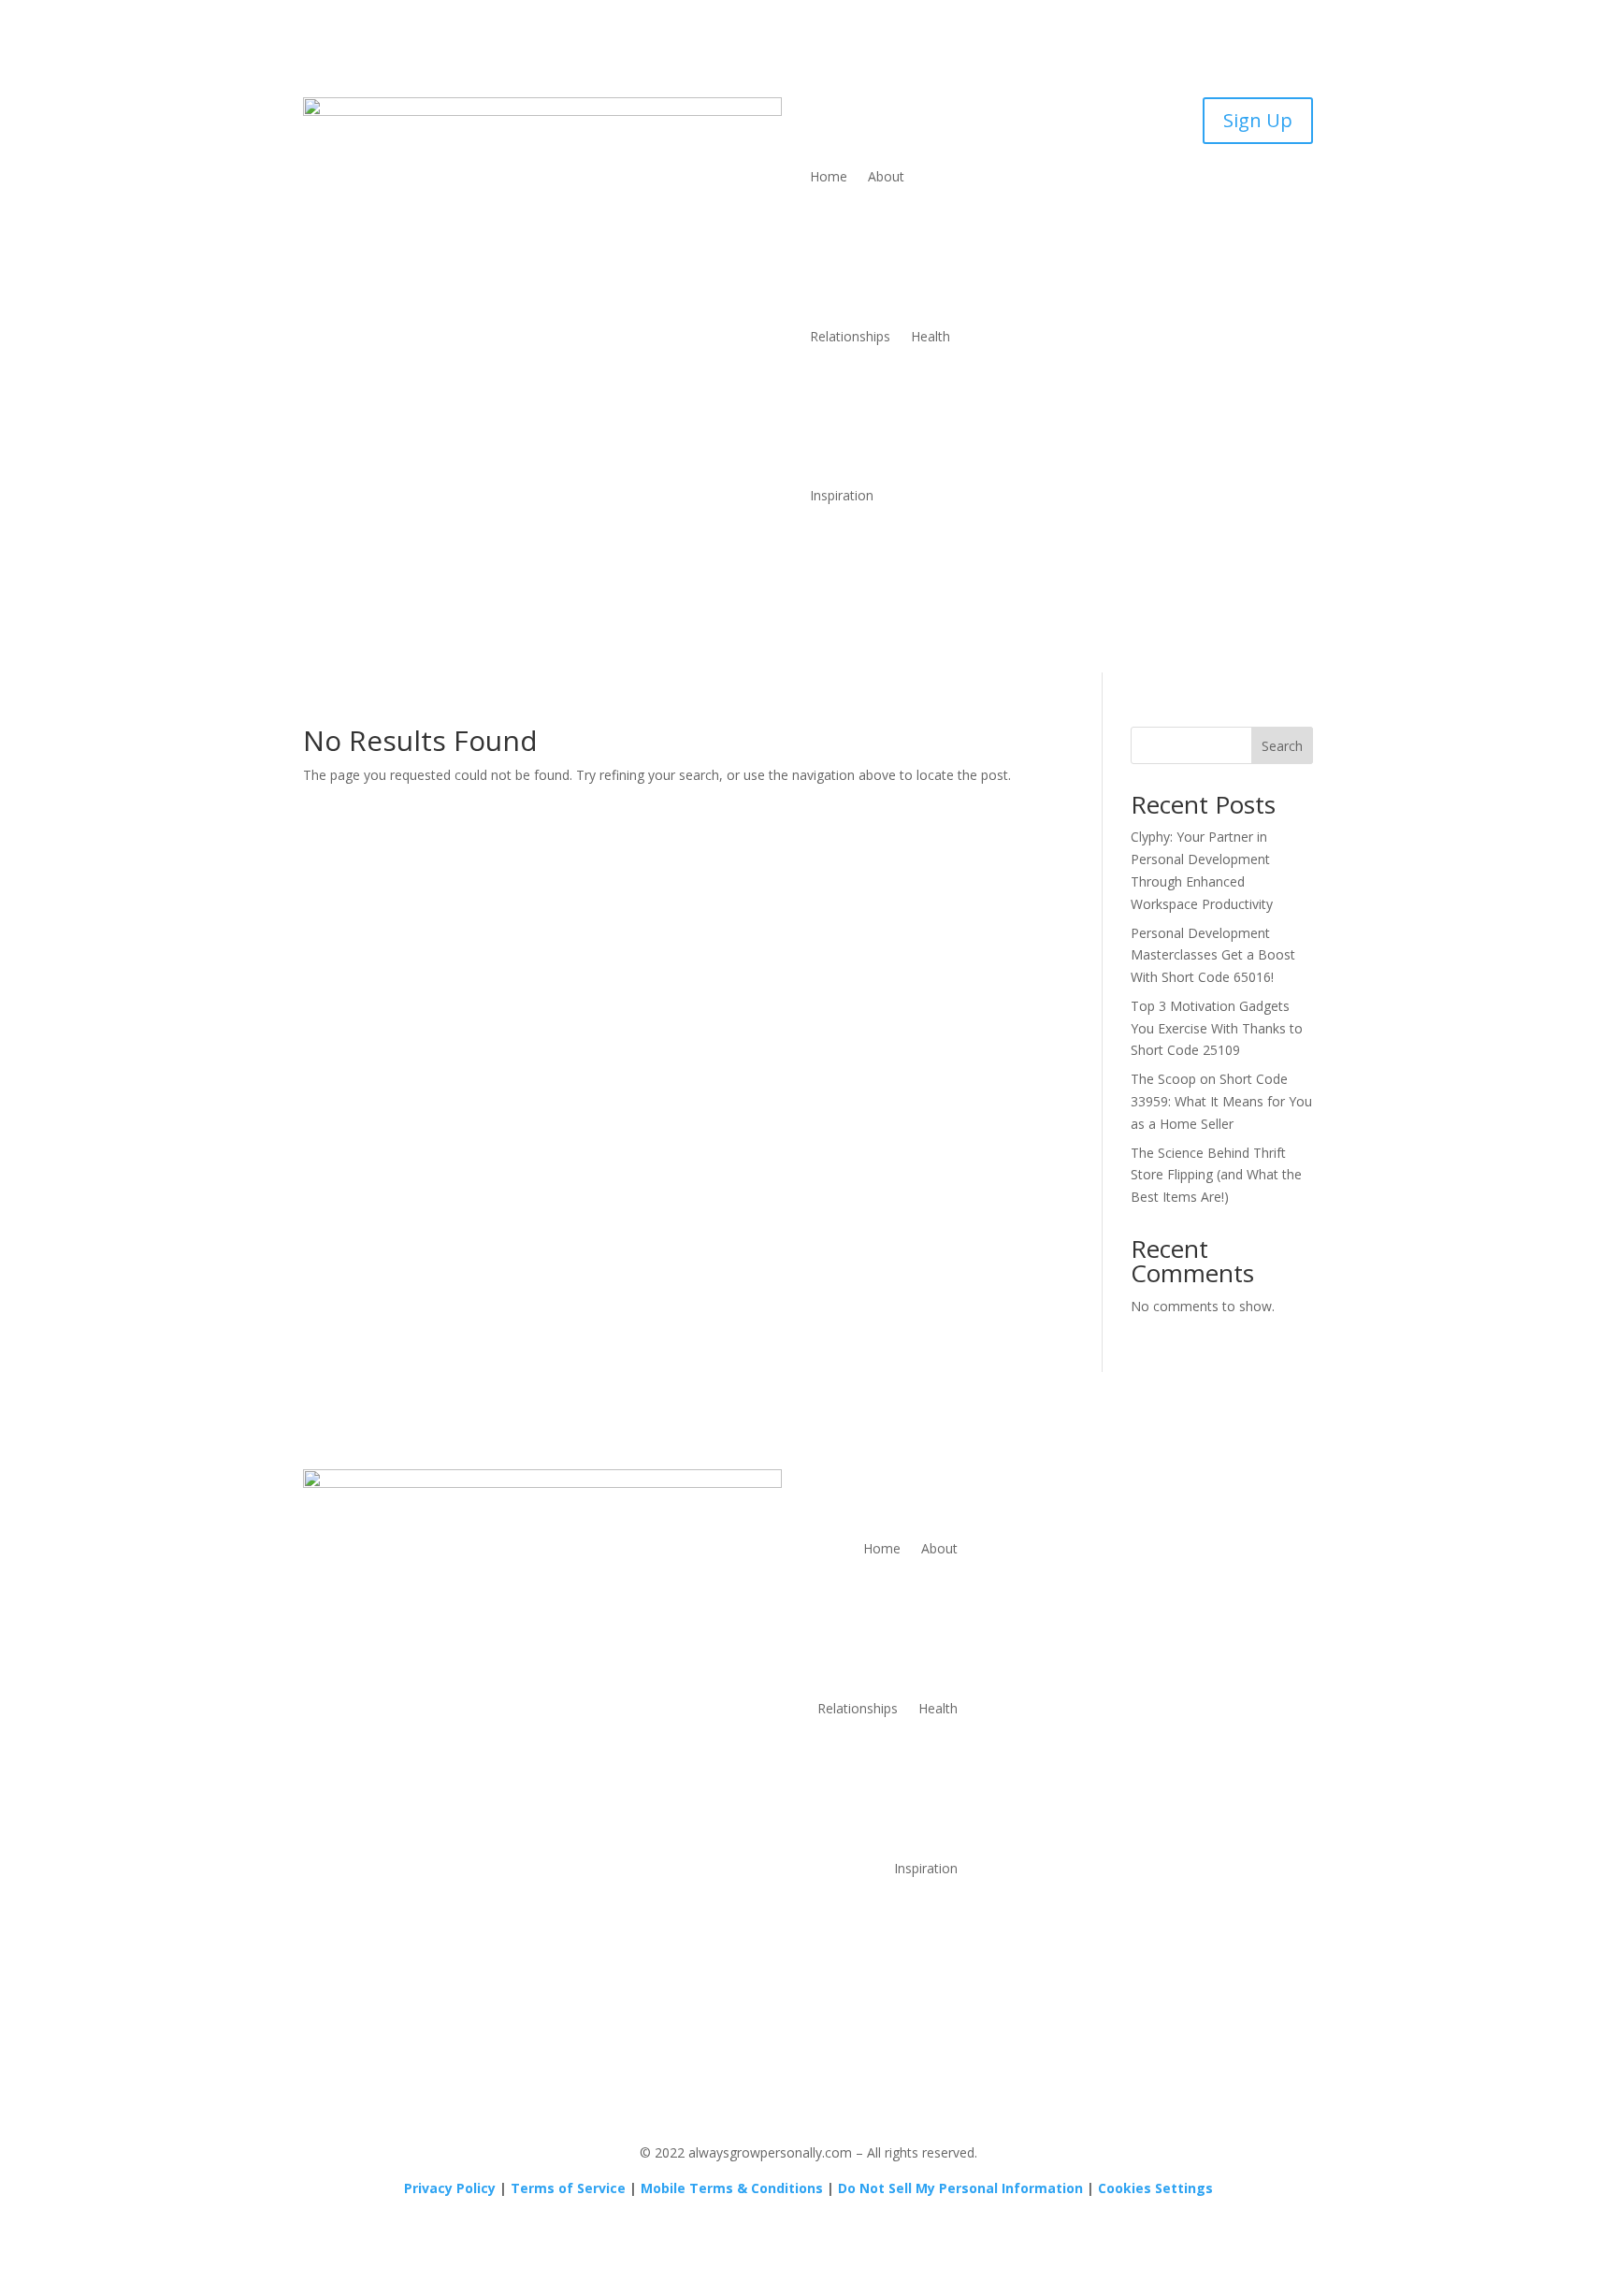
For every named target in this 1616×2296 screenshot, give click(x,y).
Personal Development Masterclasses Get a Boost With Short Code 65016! (1213, 955)
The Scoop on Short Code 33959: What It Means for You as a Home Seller (1221, 1101)
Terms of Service (568, 2188)
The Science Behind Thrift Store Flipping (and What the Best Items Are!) (1216, 1175)
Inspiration (842, 495)
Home (829, 176)
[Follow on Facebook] (1163, 1484)
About (886, 176)
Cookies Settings (1155, 2188)
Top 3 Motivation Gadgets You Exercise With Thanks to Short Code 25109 (1217, 1028)
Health (931, 336)
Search (1282, 746)
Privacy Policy (450, 2188)
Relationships (850, 336)
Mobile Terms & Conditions (732, 2188)
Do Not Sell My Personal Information (960, 2188)
